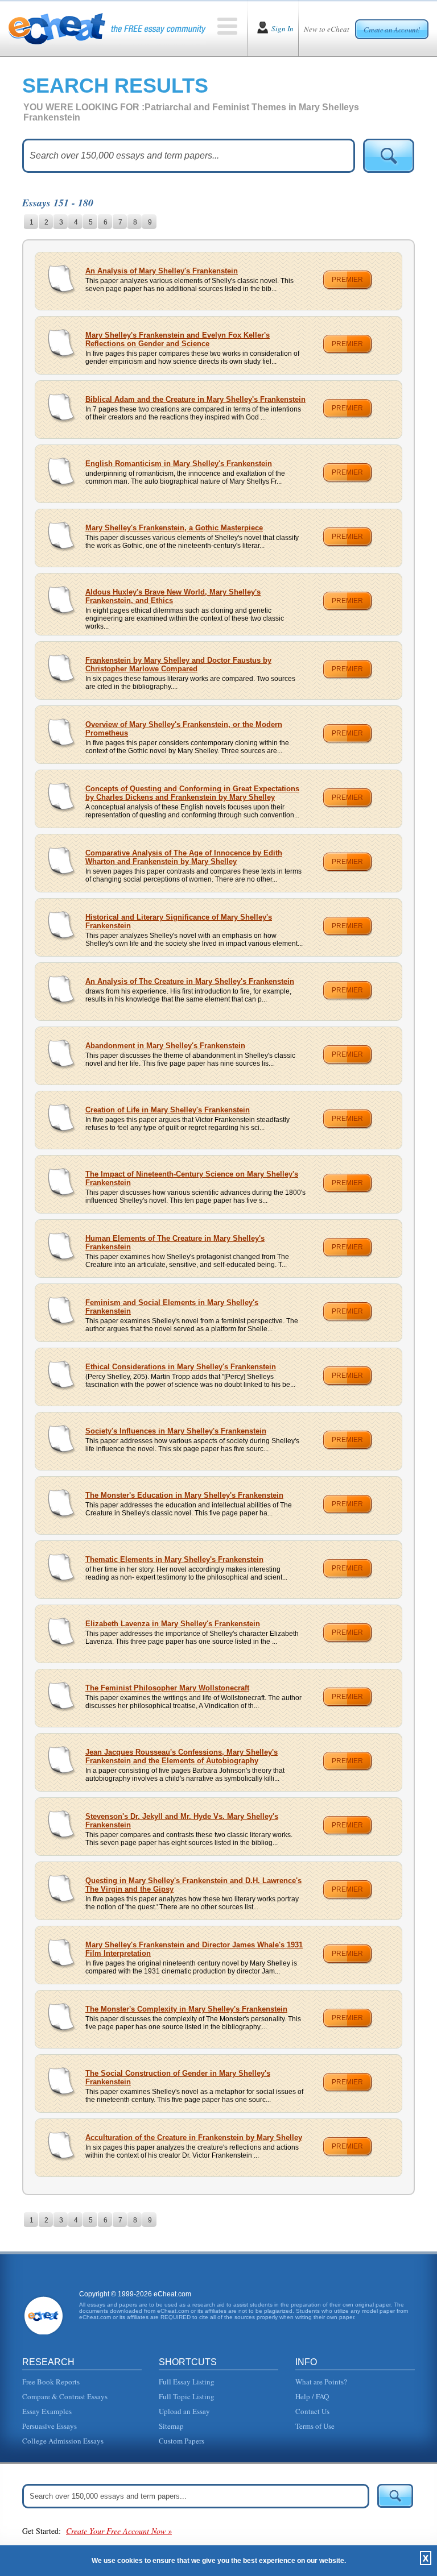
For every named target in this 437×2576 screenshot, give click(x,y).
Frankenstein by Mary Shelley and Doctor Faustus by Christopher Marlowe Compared (178, 664)
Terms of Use (315, 2426)
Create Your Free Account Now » (119, 2531)
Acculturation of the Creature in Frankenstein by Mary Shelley (194, 2137)
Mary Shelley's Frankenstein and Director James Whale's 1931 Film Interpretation (194, 1949)
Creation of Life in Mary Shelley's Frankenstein (168, 1110)
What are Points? (321, 2382)
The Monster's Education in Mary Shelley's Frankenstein (184, 1495)
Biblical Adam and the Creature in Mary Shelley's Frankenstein (195, 399)
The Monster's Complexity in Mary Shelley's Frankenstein (186, 2009)
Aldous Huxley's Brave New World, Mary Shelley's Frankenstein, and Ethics (173, 596)
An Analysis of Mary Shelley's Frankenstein (162, 271)
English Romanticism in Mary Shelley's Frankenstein (179, 464)
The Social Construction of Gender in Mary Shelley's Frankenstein (178, 2078)
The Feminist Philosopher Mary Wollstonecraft (167, 1688)
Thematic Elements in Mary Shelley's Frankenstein (174, 1559)
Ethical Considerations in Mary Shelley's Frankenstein (181, 1367)
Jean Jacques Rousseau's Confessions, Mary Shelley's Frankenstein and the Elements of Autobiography (182, 1756)
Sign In (283, 28)
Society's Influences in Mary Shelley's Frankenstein (176, 1431)
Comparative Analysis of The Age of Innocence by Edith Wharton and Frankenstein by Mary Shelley (184, 857)
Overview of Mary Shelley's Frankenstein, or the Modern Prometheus (184, 729)
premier (347, 280)
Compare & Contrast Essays (65, 2396)
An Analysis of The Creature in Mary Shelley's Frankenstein (190, 981)
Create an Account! (392, 30)
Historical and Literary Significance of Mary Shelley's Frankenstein (179, 921)
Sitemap (171, 2426)
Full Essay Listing (187, 2382)
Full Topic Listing (187, 2396)
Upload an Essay (184, 2411)
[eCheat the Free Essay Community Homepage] (107, 28)
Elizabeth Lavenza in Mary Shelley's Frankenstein (173, 1624)
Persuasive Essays (50, 2426)
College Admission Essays (63, 2441)
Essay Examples (47, 2411)
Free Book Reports (51, 2382)
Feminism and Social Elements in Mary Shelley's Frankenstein (172, 1307)
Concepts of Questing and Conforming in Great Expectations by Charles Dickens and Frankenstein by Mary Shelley (192, 793)
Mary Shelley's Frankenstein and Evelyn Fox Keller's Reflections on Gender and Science (178, 339)
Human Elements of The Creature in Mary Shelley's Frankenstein (175, 1243)
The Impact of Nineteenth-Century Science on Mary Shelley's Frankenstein (192, 1178)
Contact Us (312, 2411)
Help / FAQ (312, 2396)
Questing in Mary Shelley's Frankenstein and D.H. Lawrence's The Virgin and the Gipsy (193, 1885)
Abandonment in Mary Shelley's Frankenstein (165, 1046)
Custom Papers (182, 2441)
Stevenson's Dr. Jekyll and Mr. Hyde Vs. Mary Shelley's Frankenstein (182, 1821)
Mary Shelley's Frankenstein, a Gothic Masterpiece (174, 528)
